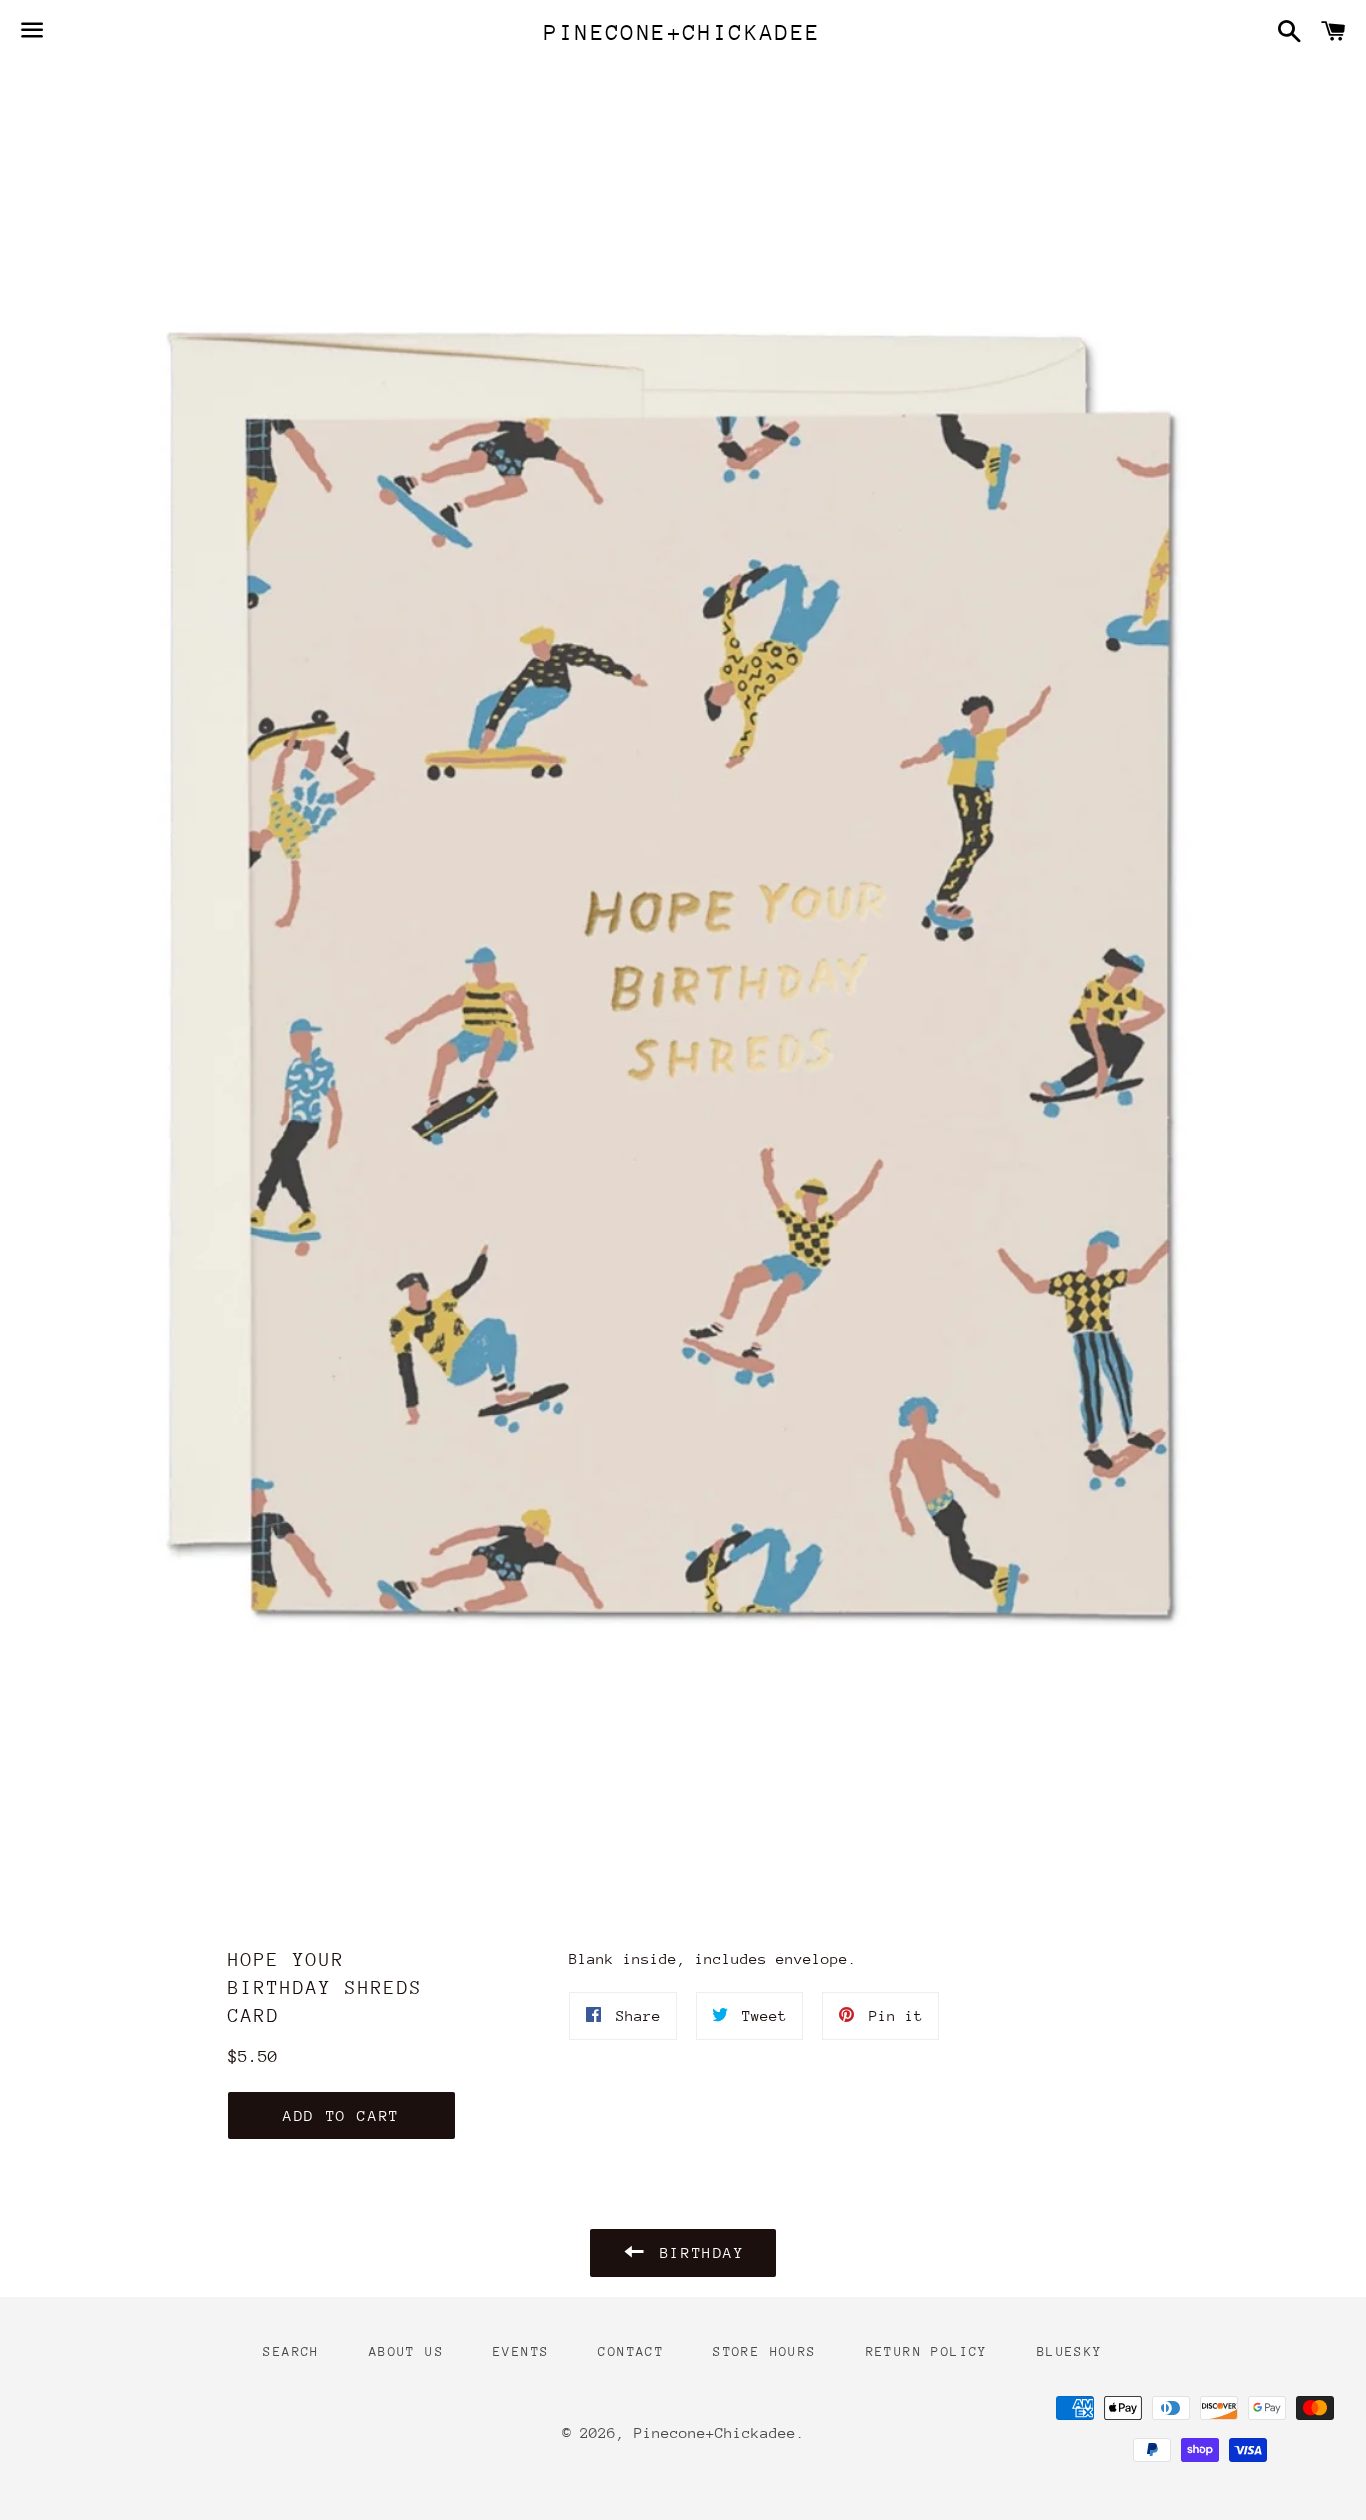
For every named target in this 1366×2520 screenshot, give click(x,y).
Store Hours (764, 2351)
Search (291, 2351)
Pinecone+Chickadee (682, 32)
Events (521, 2351)
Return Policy (927, 2351)
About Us (406, 2351)
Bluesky (1070, 2351)
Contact (631, 2351)
